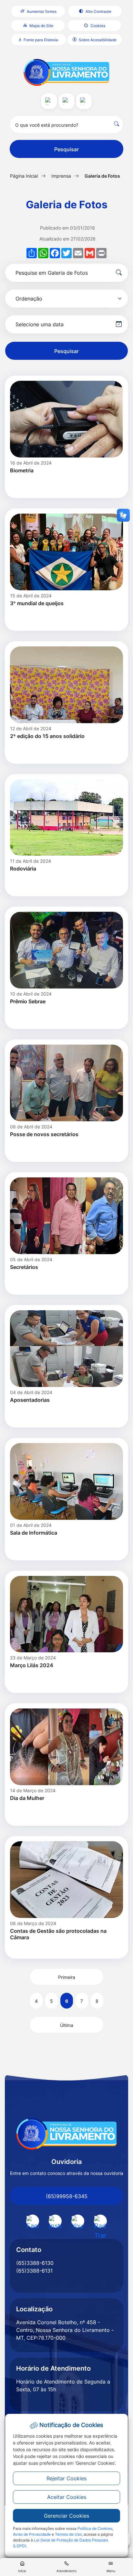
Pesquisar (66, 149)
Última (67, 2025)
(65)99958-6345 (67, 2196)
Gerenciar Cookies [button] (66, 2516)
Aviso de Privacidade (32, 2534)
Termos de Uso (68, 2534)
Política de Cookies (95, 2528)
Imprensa (61, 176)
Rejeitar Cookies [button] (66, 2478)
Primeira (67, 1977)
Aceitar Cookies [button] (67, 2497)
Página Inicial (24, 176)
